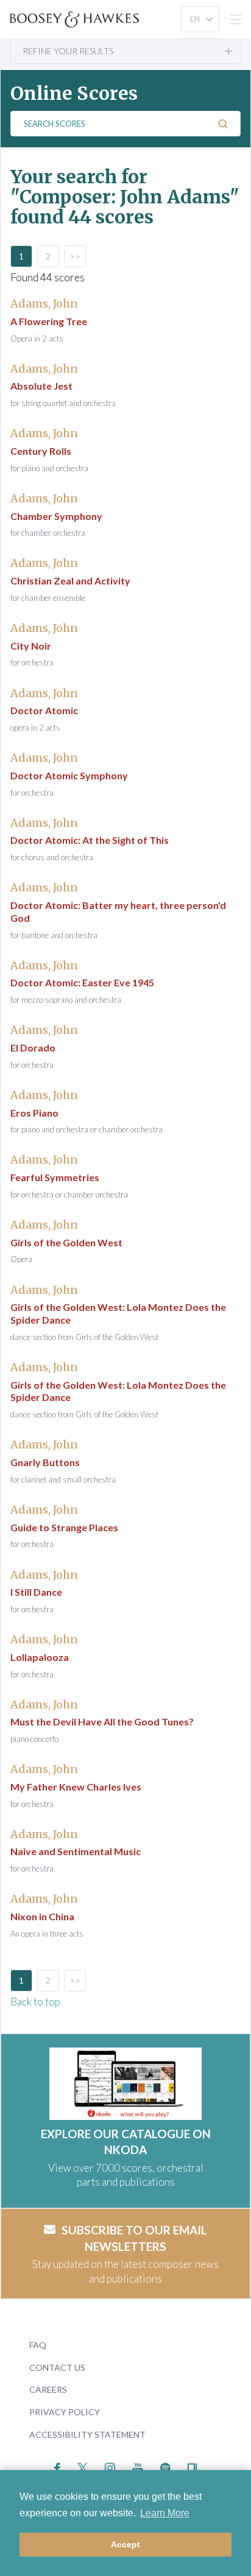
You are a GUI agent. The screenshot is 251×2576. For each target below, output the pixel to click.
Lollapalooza (40, 1657)
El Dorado (33, 1048)
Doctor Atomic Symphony (69, 775)
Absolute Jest (41, 386)
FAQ (38, 2345)
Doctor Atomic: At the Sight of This (90, 840)
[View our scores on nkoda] (192, 2467)
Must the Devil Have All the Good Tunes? (102, 1721)
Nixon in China (42, 1916)
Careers (48, 2389)
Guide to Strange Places (64, 1527)
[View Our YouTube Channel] (138, 2467)
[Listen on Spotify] (165, 2467)
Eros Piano (34, 1113)
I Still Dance (36, 1592)
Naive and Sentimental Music (76, 1851)
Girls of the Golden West (66, 1242)
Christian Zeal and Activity (70, 581)
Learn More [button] (165, 2513)
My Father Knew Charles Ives (76, 1787)
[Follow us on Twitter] (83, 2467)
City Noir (31, 646)
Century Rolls (41, 451)
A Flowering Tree (49, 321)
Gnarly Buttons (45, 1462)
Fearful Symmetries (55, 1177)
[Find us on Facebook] (58, 2467)
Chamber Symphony (56, 516)
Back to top (35, 2002)
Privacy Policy (65, 2412)
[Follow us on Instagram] (110, 2467)
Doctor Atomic (44, 710)
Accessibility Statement (87, 2434)
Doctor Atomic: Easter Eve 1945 (82, 982)
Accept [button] (125, 2544)
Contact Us (57, 2367)
